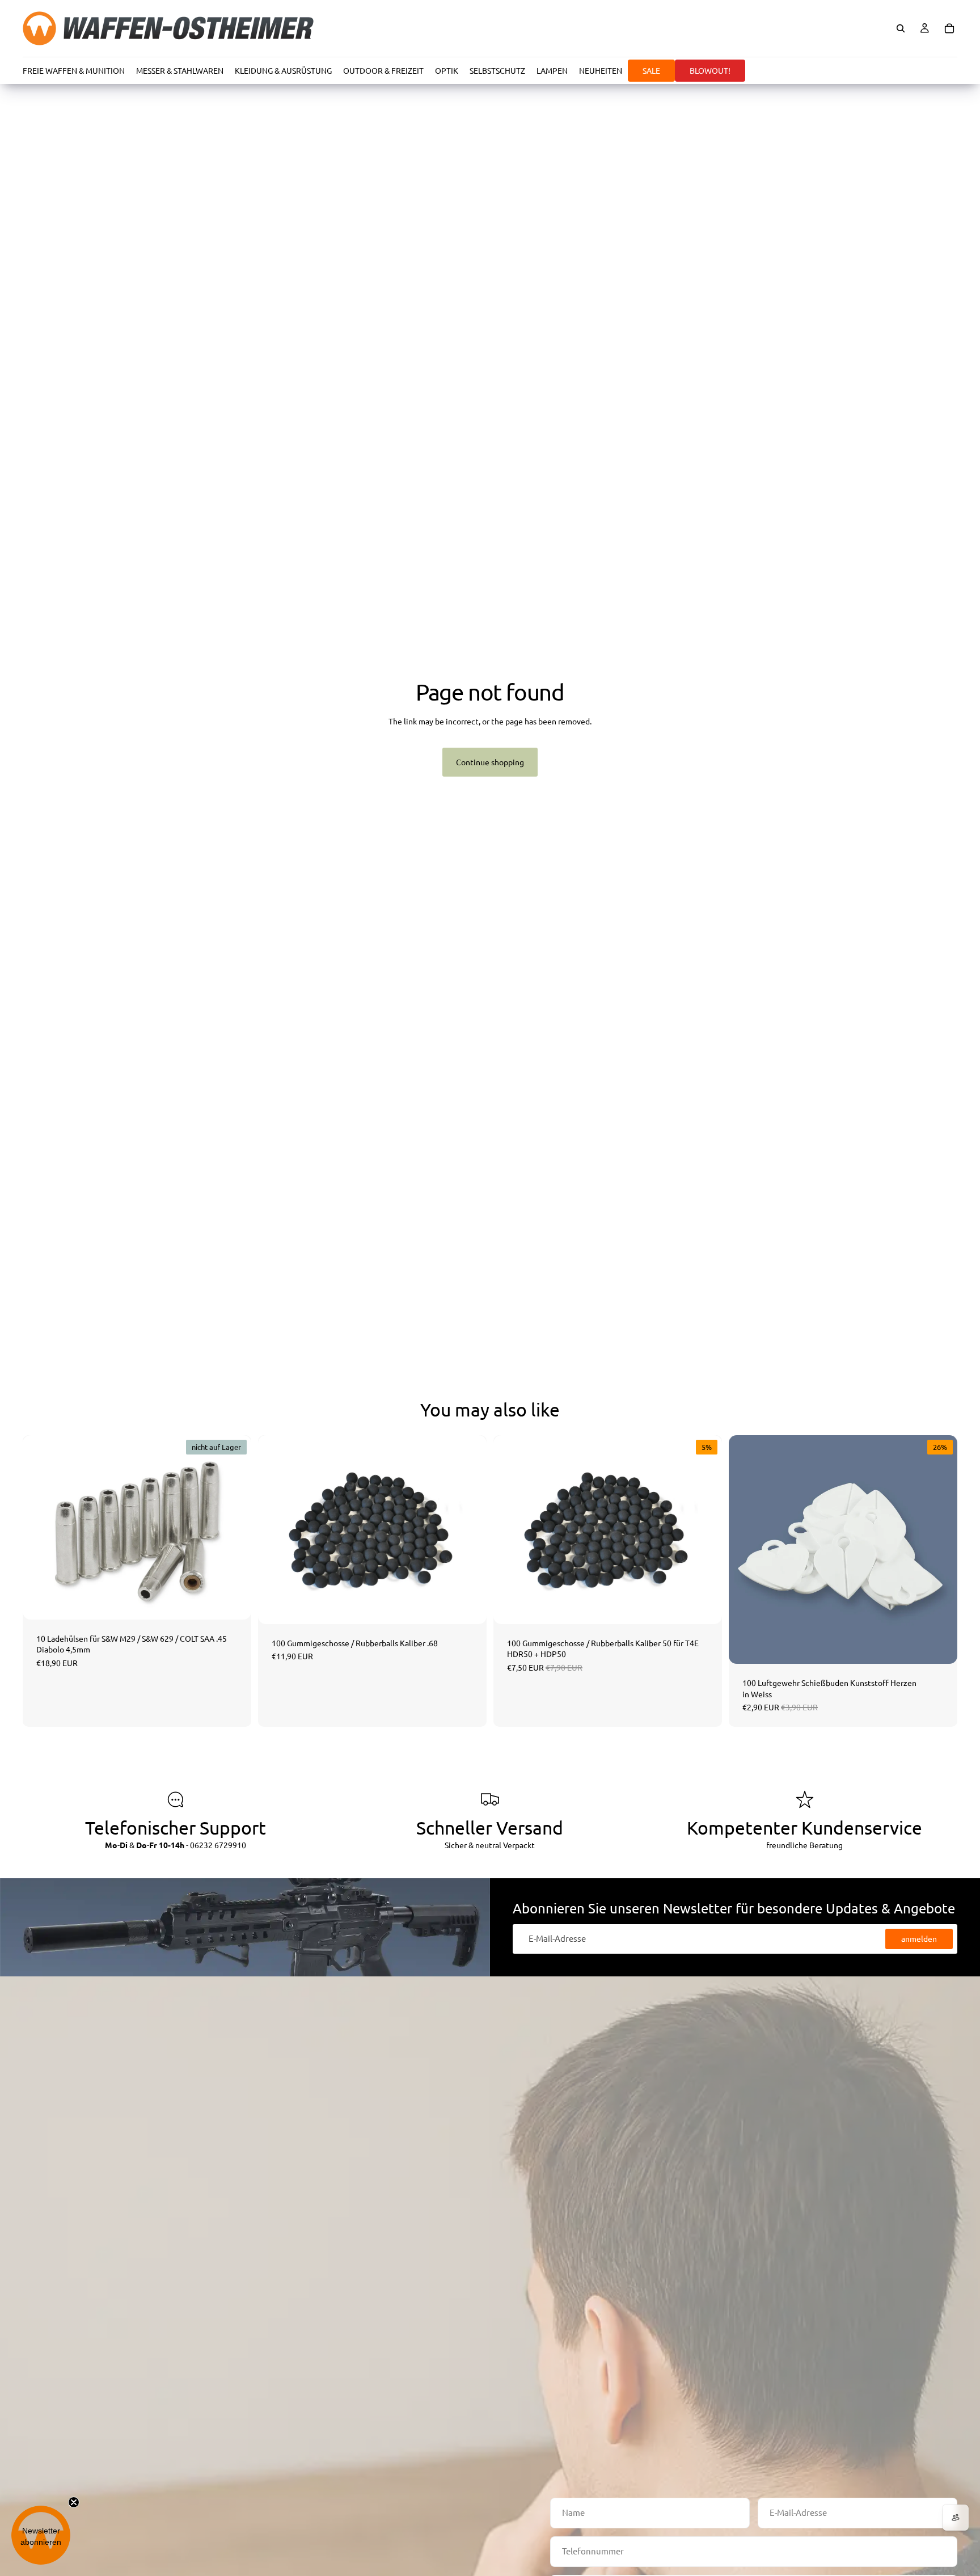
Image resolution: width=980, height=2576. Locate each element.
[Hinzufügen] (469, 1607)
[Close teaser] (74, 2502)
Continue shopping (490, 762)
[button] (41, 2535)
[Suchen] (901, 28)
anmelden (919, 1938)
